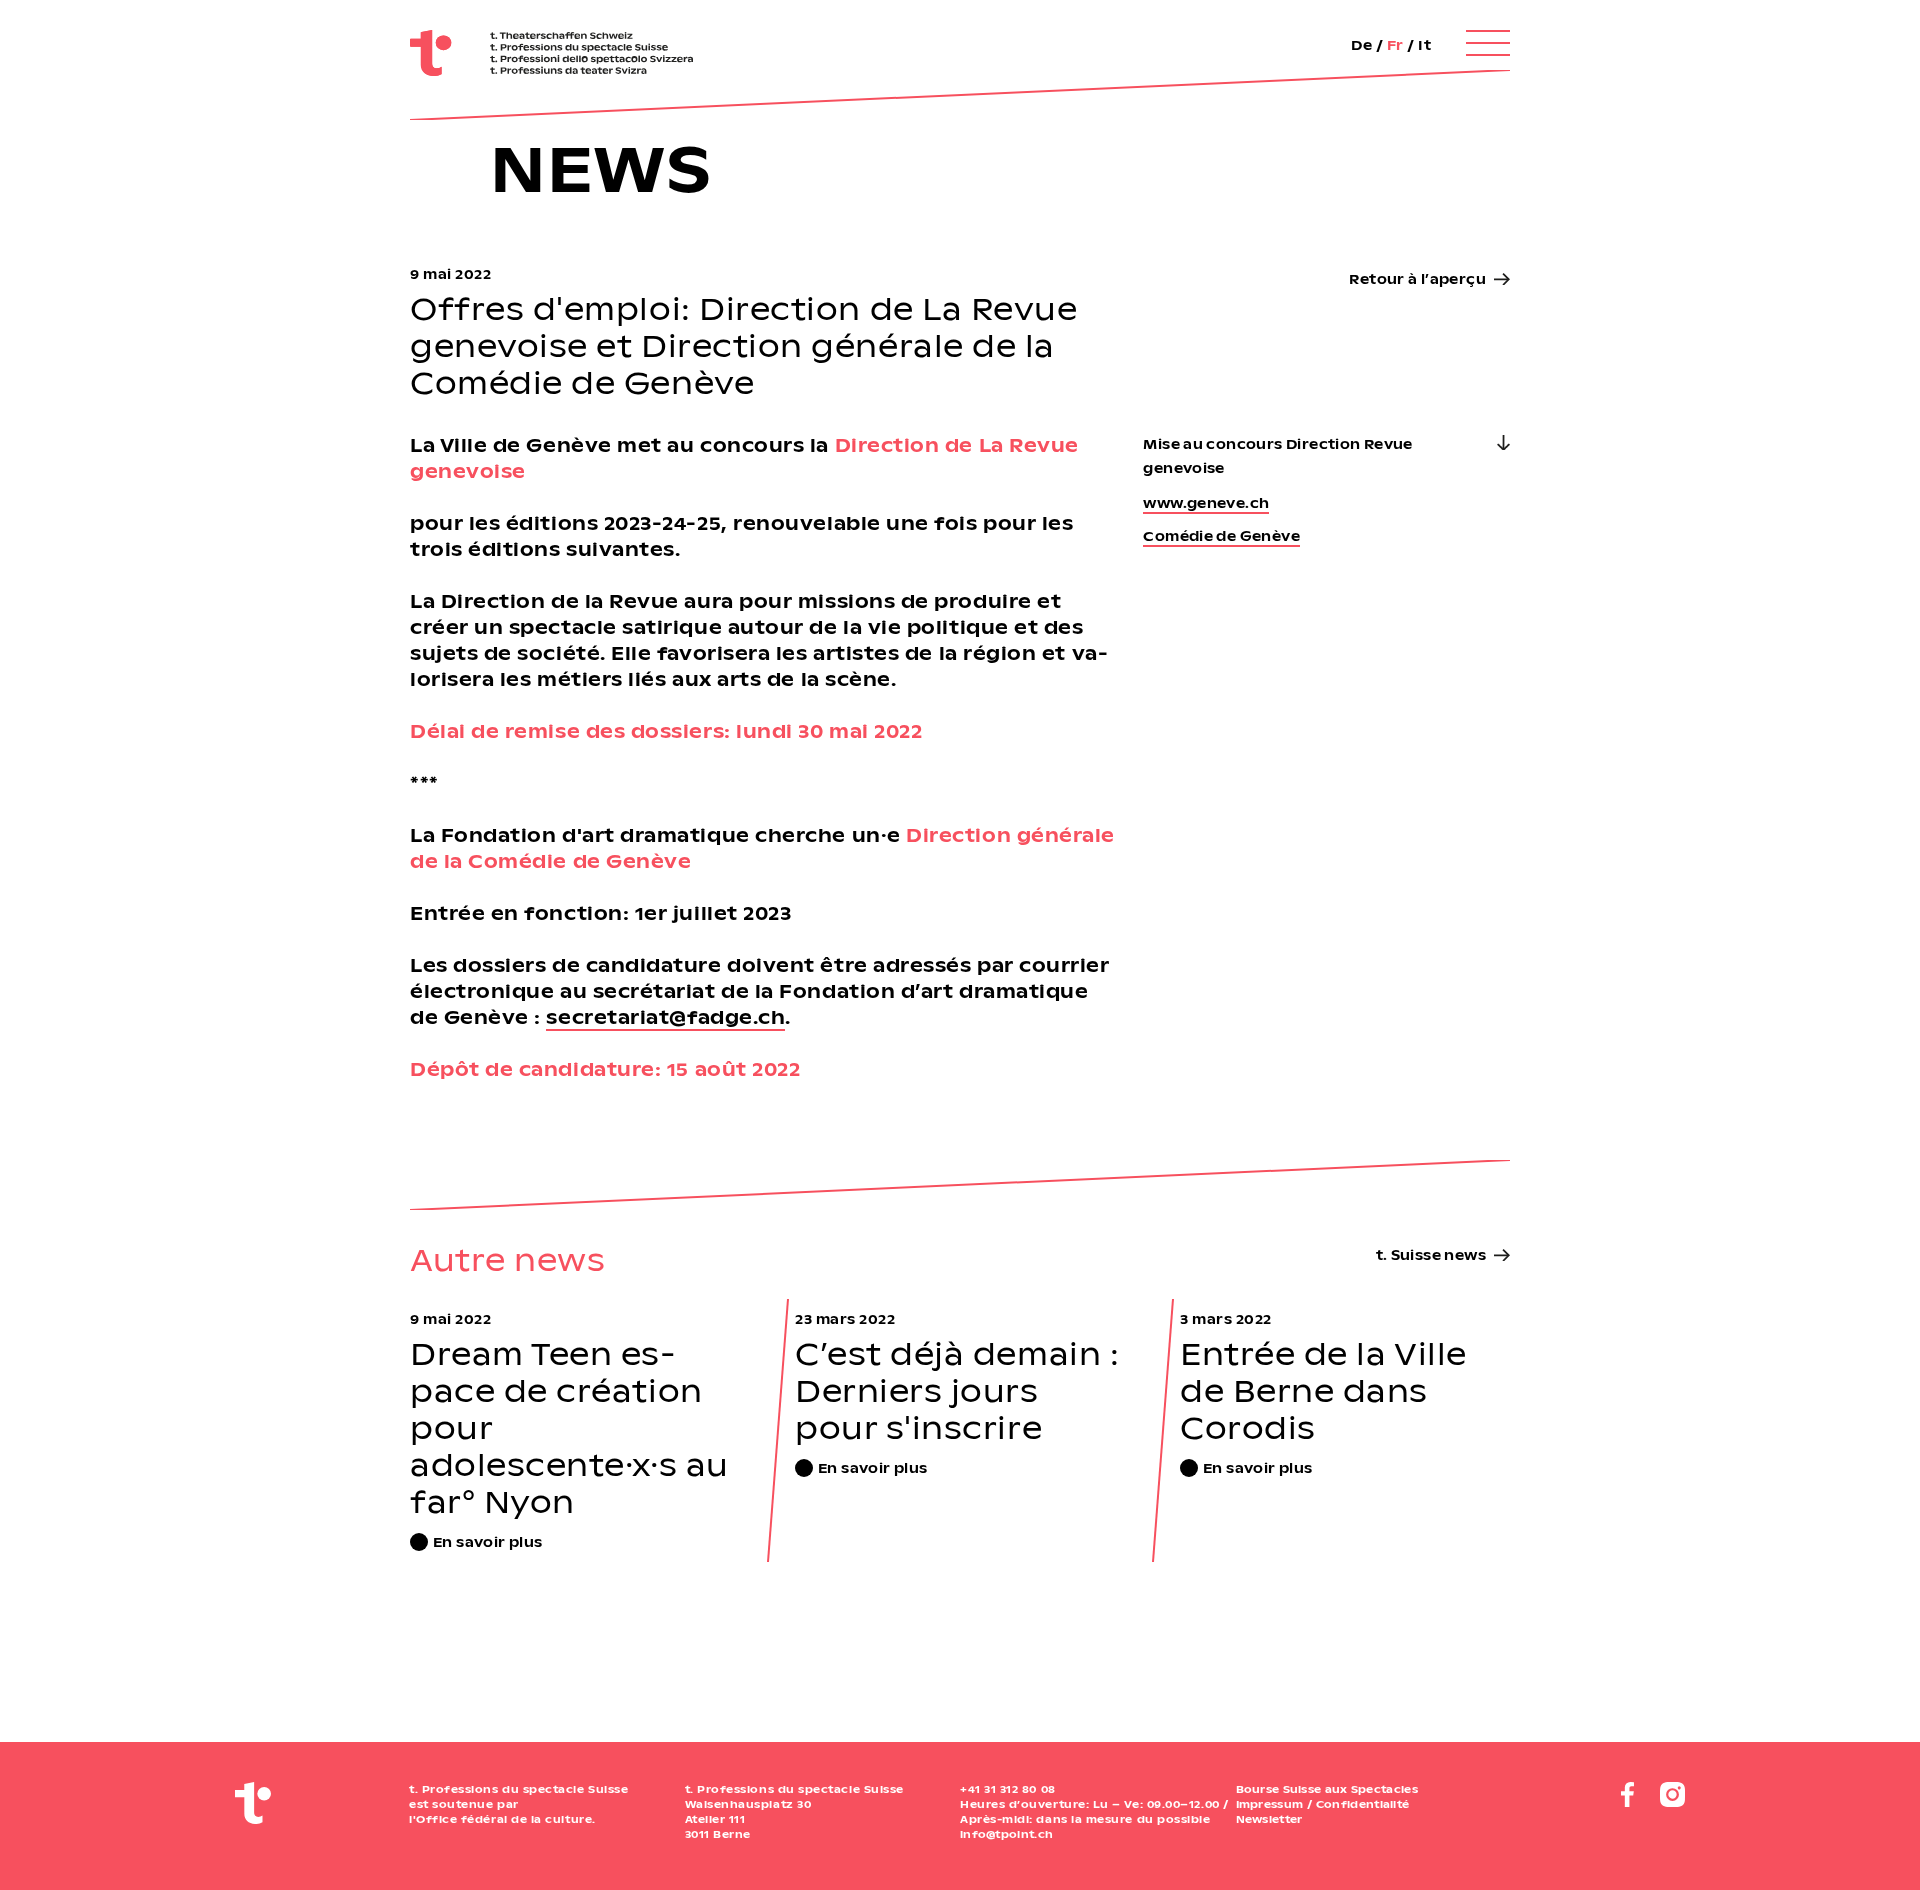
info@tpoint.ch (1006, 1834)
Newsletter (1269, 1819)
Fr (1395, 44)
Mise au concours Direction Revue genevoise (1277, 455)
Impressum (1270, 1804)
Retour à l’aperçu (1417, 278)
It (1424, 44)
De (1361, 44)
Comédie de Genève (1221, 535)
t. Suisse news (1431, 1254)
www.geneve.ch (1206, 502)
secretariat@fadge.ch (665, 1016)
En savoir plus (487, 1541)
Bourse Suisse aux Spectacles (1327, 1789)
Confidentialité (1363, 1804)
